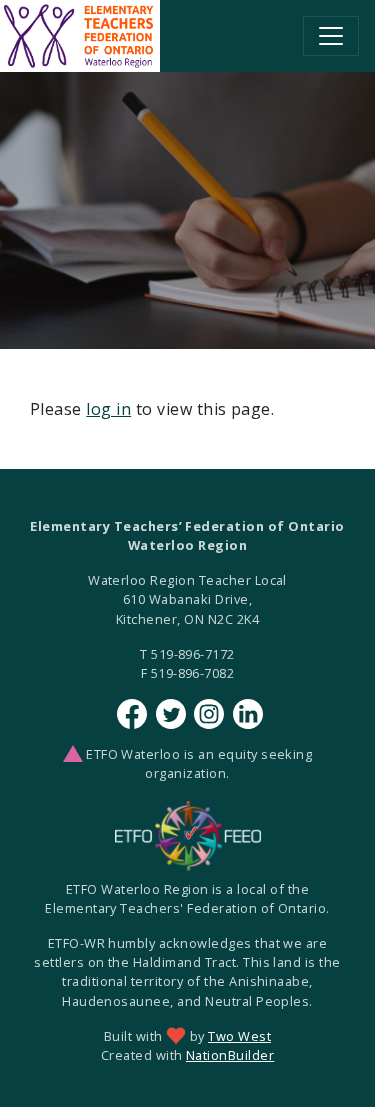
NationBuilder (230, 1055)
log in (108, 409)
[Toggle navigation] (331, 36)
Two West (239, 1036)
